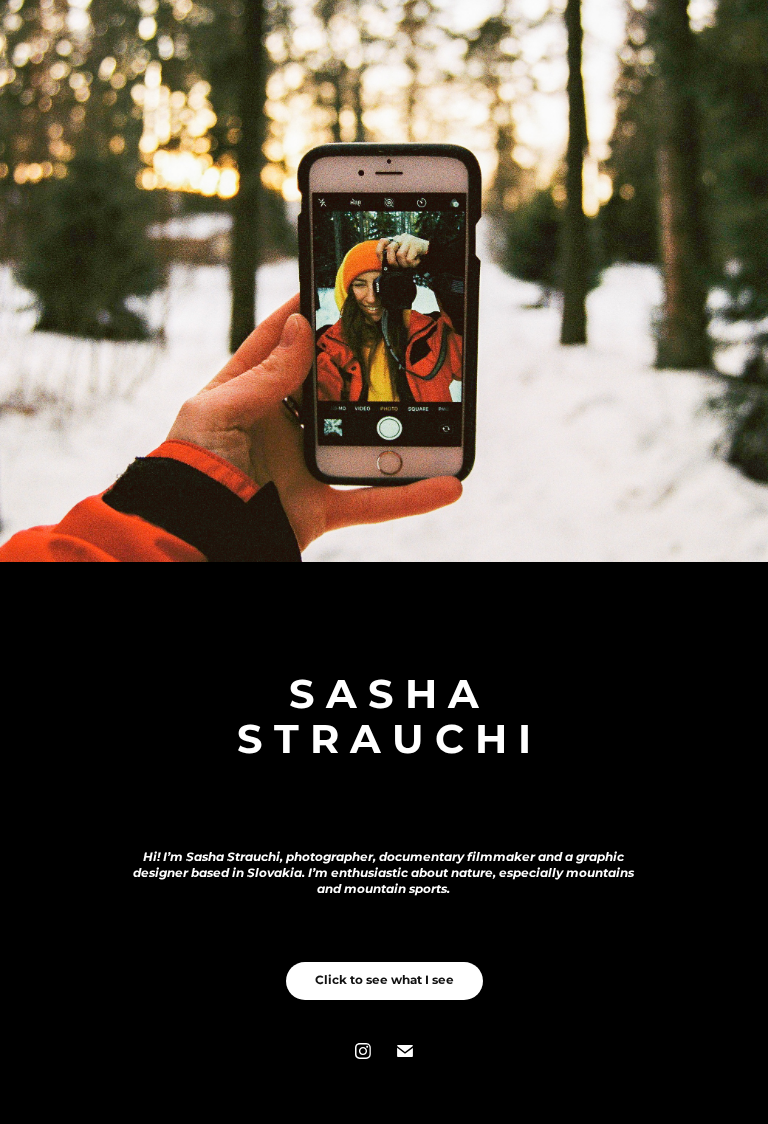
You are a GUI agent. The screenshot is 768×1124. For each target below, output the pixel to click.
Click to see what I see (384, 980)
